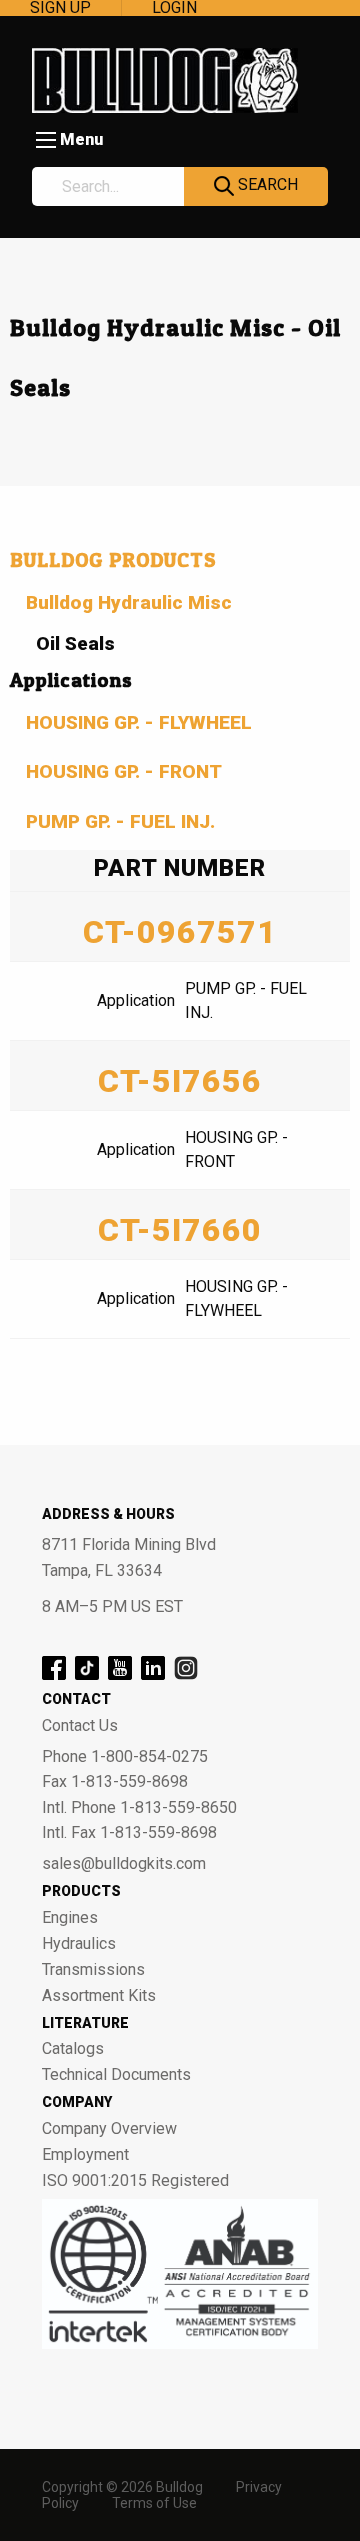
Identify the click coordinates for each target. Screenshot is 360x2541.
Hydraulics (79, 1944)
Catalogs (73, 2049)
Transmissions (93, 1970)
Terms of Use (154, 2503)
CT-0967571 (180, 932)
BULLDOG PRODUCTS (113, 560)
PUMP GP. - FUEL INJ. (120, 821)
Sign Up (60, 8)
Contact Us (80, 1726)
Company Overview (109, 2129)
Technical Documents (116, 2075)
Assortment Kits (99, 1996)
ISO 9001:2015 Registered (135, 2181)
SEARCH (266, 184)
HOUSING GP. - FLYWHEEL (139, 722)
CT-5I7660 (180, 1230)
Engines (70, 1918)
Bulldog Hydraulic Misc (129, 602)
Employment (85, 2155)
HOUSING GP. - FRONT (124, 771)
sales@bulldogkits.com (124, 1864)
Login (174, 8)
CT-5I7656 (180, 1081)
